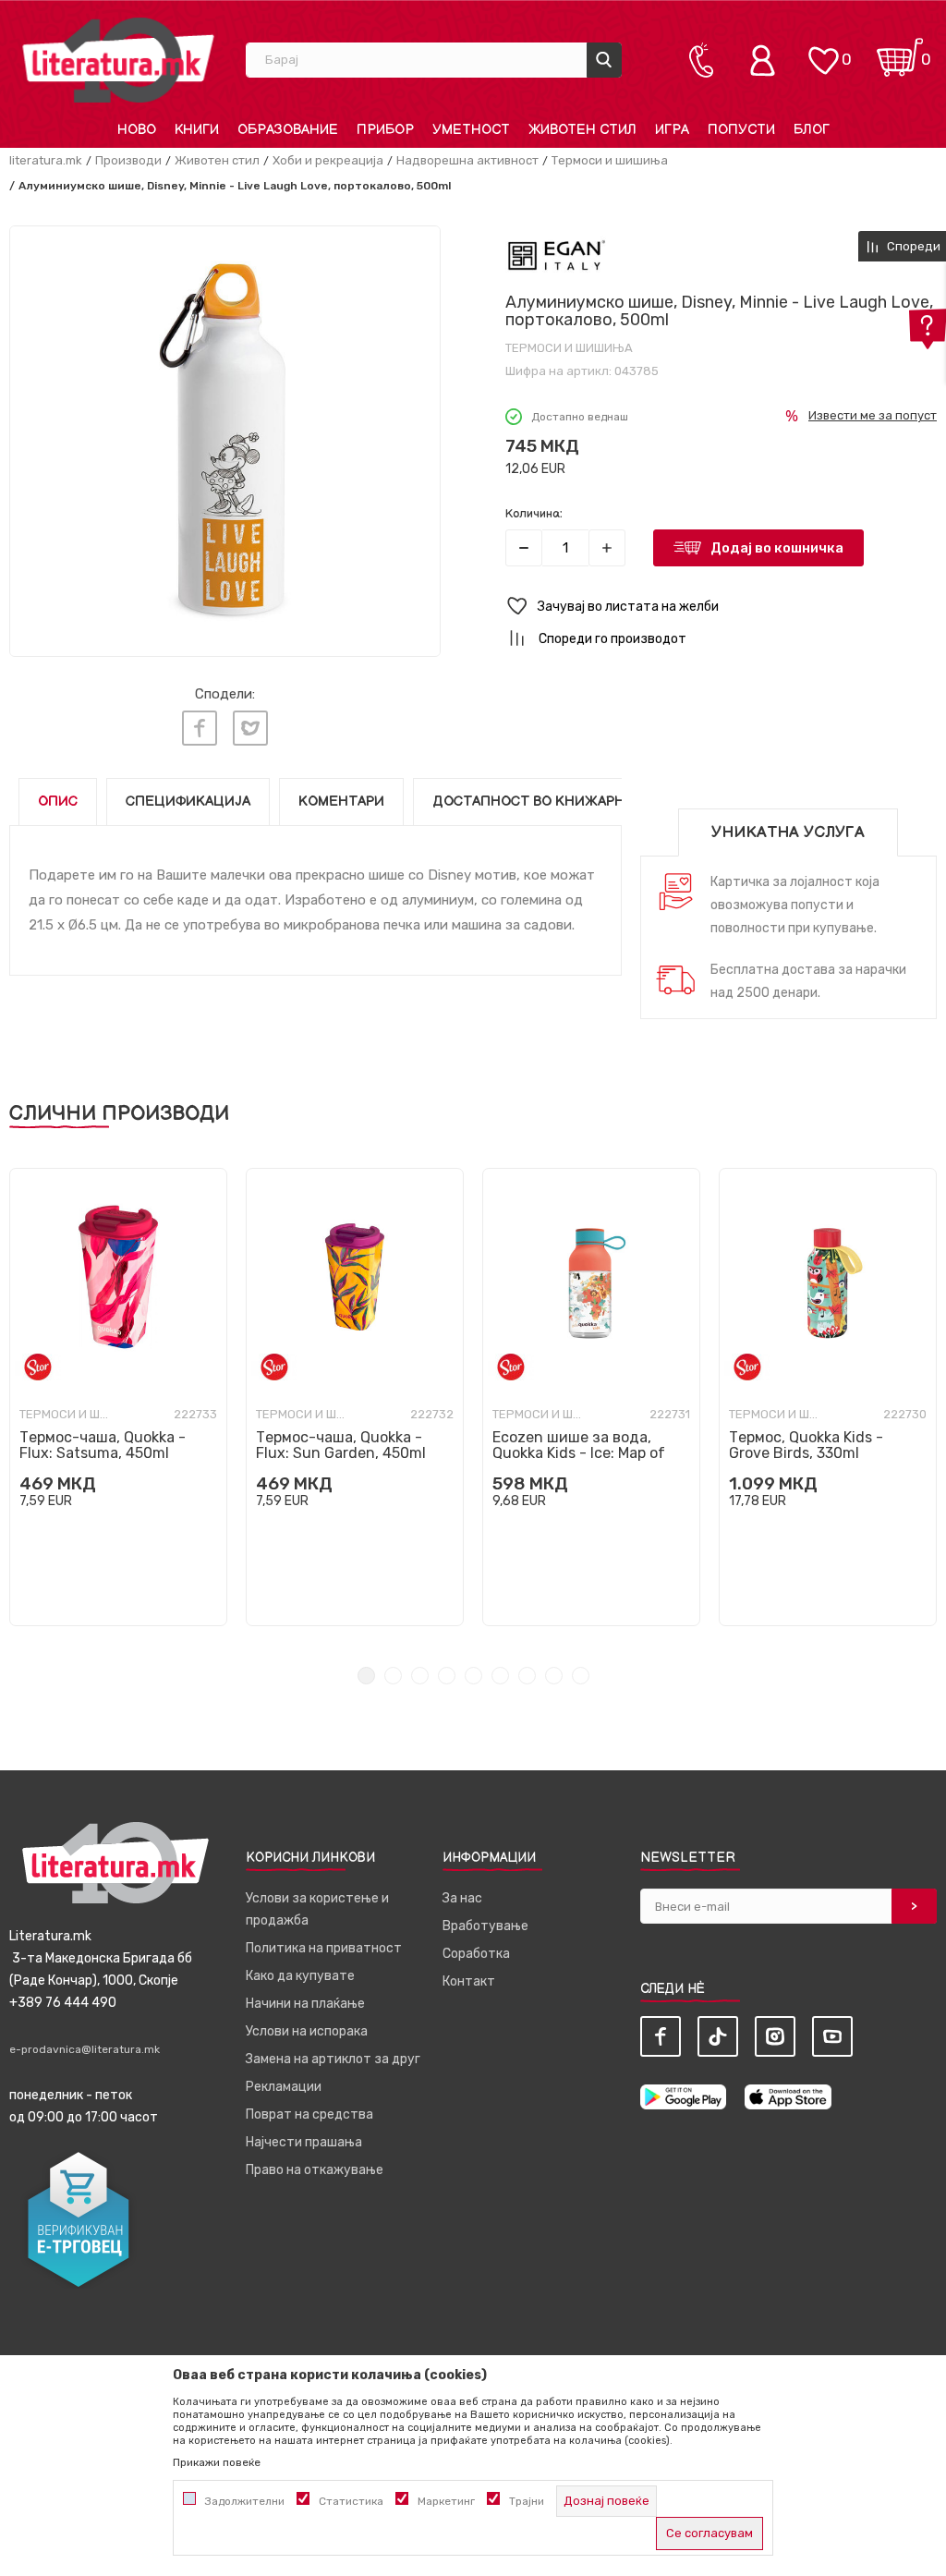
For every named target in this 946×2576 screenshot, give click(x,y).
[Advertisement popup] (473, 336)
